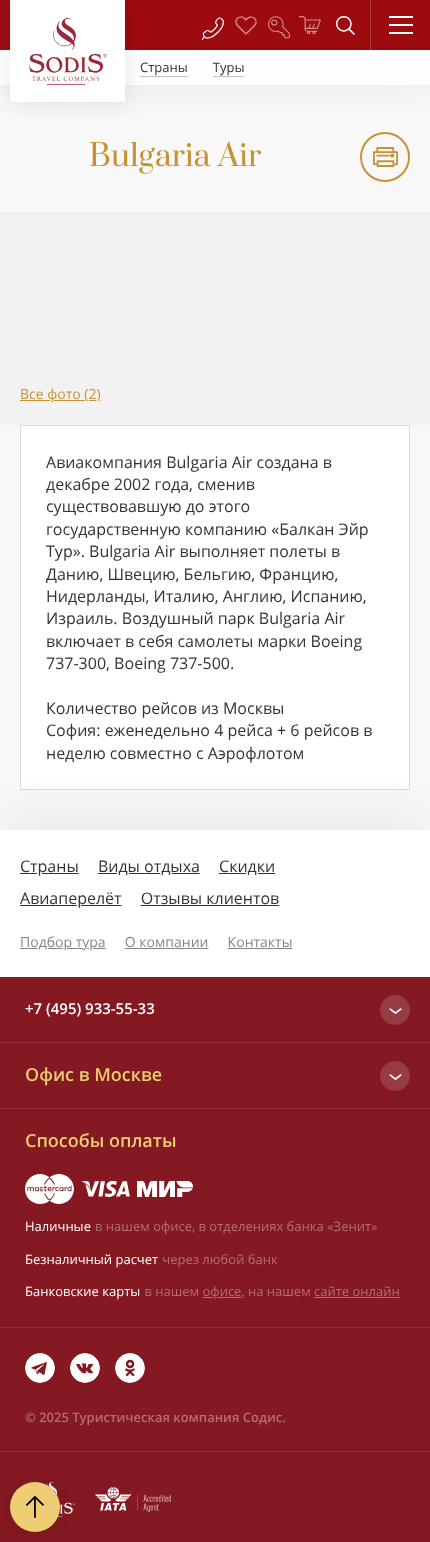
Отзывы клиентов (210, 898)
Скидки (247, 866)
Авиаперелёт (71, 898)
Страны (49, 866)
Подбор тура (63, 942)
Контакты (260, 942)
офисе (222, 1291)
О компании (167, 942)
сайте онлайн (357, 1291)
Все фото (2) (60, 394)
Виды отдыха (149, 866)
